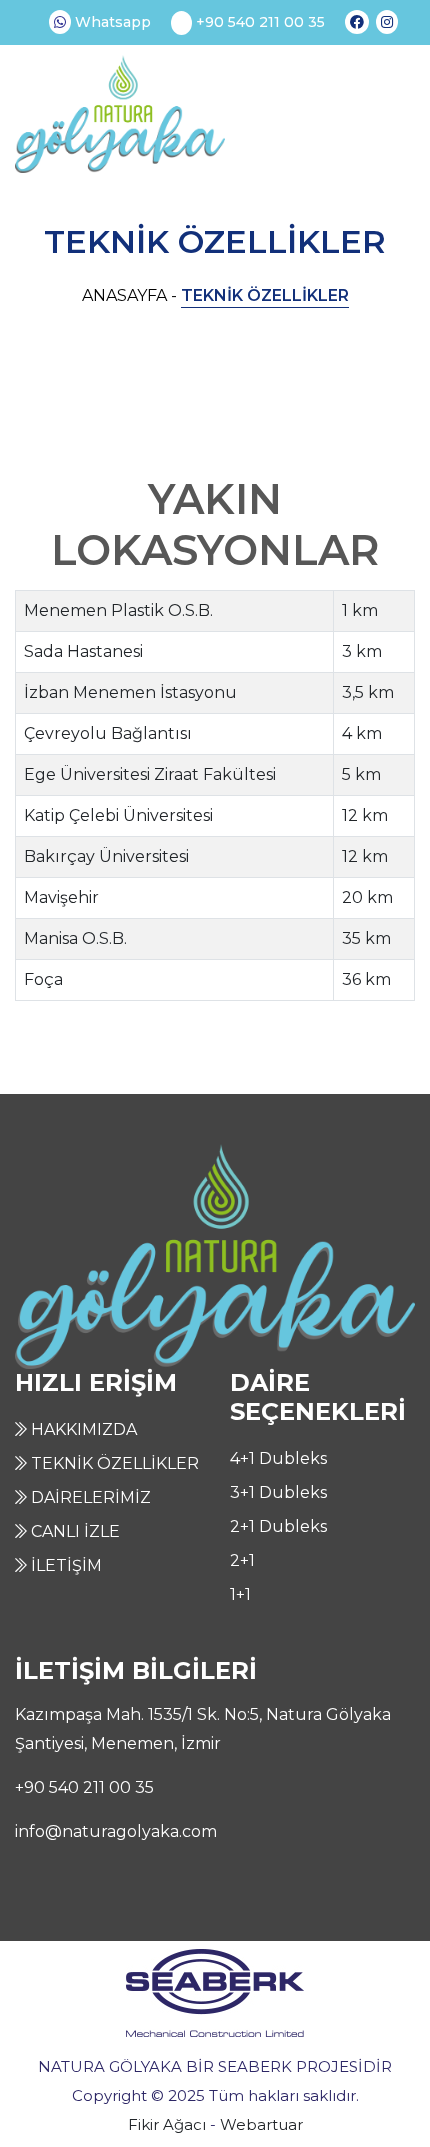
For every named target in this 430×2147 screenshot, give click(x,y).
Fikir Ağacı (167, 2124)
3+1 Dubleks (278, 1492)
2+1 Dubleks (278, 1526)
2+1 (242, 1560)
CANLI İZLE (73, 1531)
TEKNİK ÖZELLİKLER (113, 1463)
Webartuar (261, 2124)
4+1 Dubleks (278, 1458)
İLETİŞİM (64, 1565)
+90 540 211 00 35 (258, 22)
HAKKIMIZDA (82, 1429)
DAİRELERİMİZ (89, 1497)
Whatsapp (111, 22)
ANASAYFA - (129, 295)
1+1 (240, 1594)
